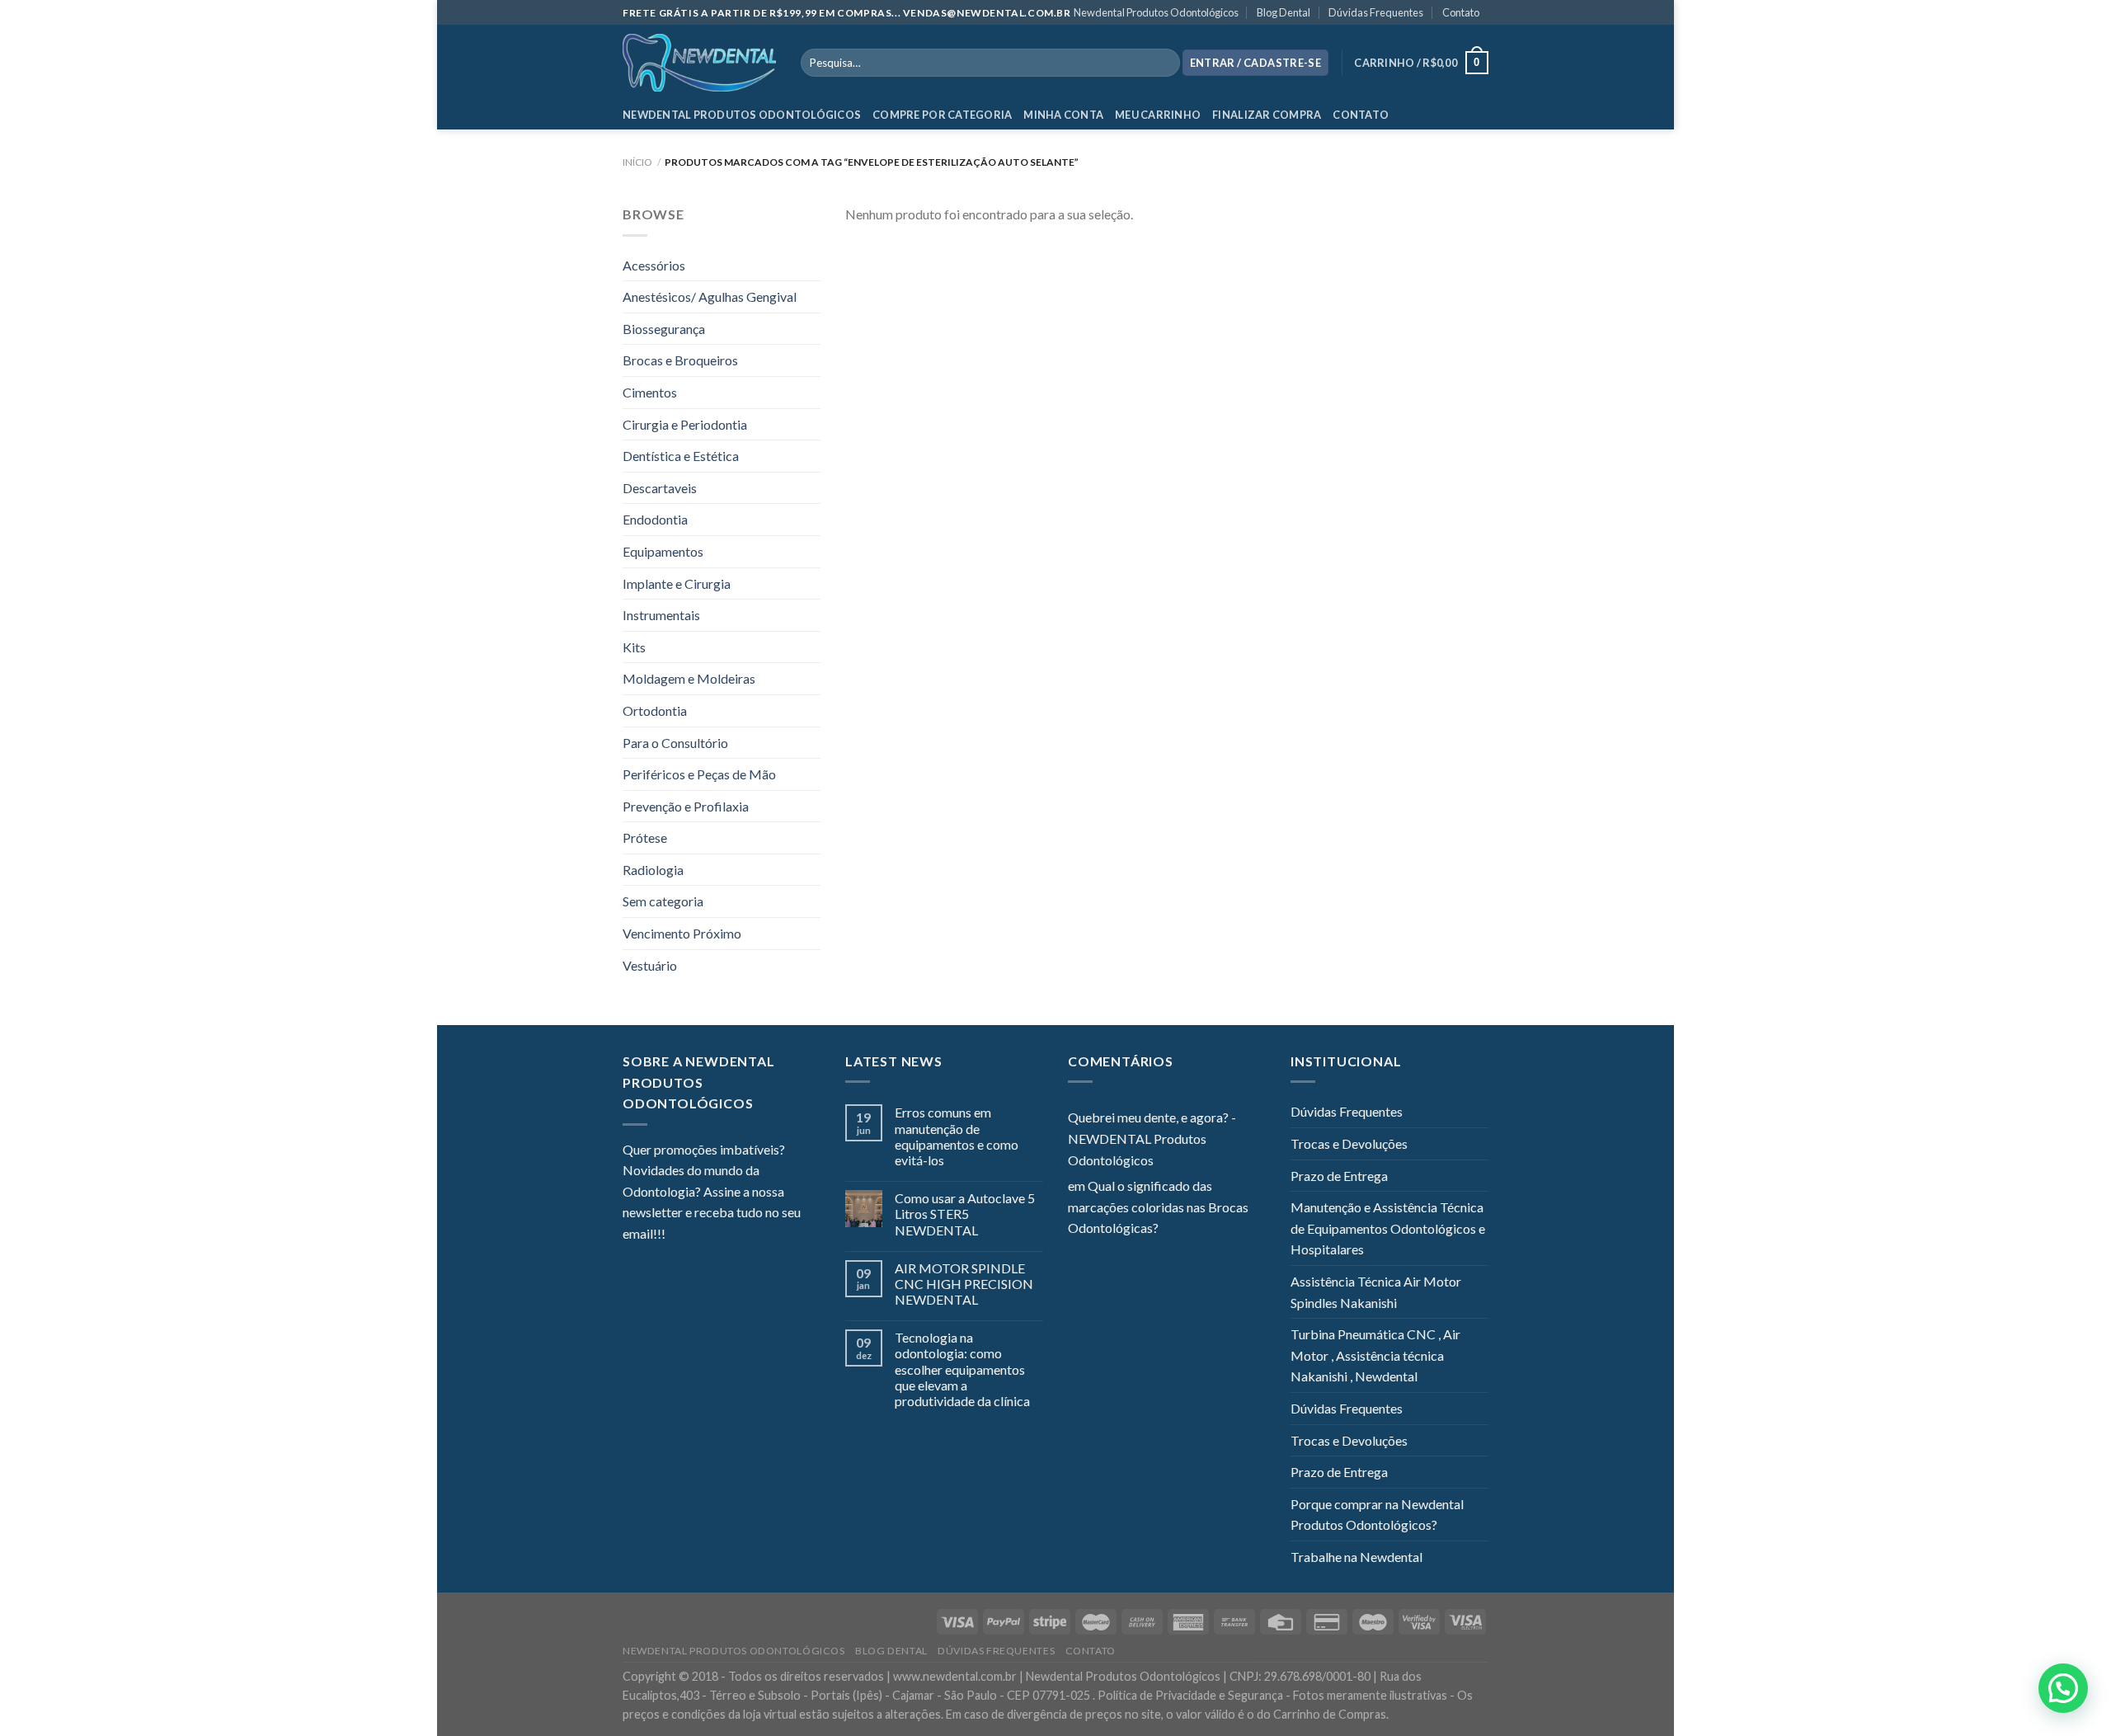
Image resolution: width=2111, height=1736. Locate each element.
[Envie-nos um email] (738, 1235)
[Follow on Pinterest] (759, 1235)
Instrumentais (661, 615)
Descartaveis (660, 488)
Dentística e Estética (681, 456)
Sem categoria (663, 901)
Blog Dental (1284, 12)
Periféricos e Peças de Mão (699, 774)
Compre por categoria (942, 115)
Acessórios (654, 265)
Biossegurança (664, 329)
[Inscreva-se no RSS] (778, 1235)
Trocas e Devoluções (1349, 1143)
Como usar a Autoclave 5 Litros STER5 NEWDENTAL (965, 1214)
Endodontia (655, 519)
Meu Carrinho (1158, 115)
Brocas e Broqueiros (680, 360)
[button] (2063, 1688)
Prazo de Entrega (1339, 1176)
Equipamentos (663, 551)
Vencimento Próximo (682, 933)
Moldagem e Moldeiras (689, 678)
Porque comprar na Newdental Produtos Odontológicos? (1377, 1515)
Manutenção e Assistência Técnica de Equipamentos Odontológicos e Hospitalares (1388, 1228)
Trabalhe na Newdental (1356, 1557)
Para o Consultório (675, 743)
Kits (634, 647)
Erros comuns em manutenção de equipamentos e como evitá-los (957, 1136)
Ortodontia (655, 710)
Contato (1461, 12)
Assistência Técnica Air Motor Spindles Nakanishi (1376, 1292)
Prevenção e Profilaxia (686, 806)
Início (637, 162)
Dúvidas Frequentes (1376, 12)
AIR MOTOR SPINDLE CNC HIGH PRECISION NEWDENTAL (964, 1284)
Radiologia (653, 870)
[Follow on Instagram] (698, 1235)
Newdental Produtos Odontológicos (1156, 12)
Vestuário (650, 965)
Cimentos (650, 392)
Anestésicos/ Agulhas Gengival (710, 296)
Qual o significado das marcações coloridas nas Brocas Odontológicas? (1158, 1207)
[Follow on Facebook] (678, 1235)
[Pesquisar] (1164, 63)
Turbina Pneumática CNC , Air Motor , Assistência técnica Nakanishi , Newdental (1375, 1355)
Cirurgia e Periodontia (685, 424)
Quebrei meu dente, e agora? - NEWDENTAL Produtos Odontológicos (1152, 1138)
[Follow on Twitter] (718, 1235)
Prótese (645, 837)
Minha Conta (1063, 115)
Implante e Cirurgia (677, 583)
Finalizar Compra (1267, 115)
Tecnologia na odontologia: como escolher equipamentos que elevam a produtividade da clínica (962, 1369)
